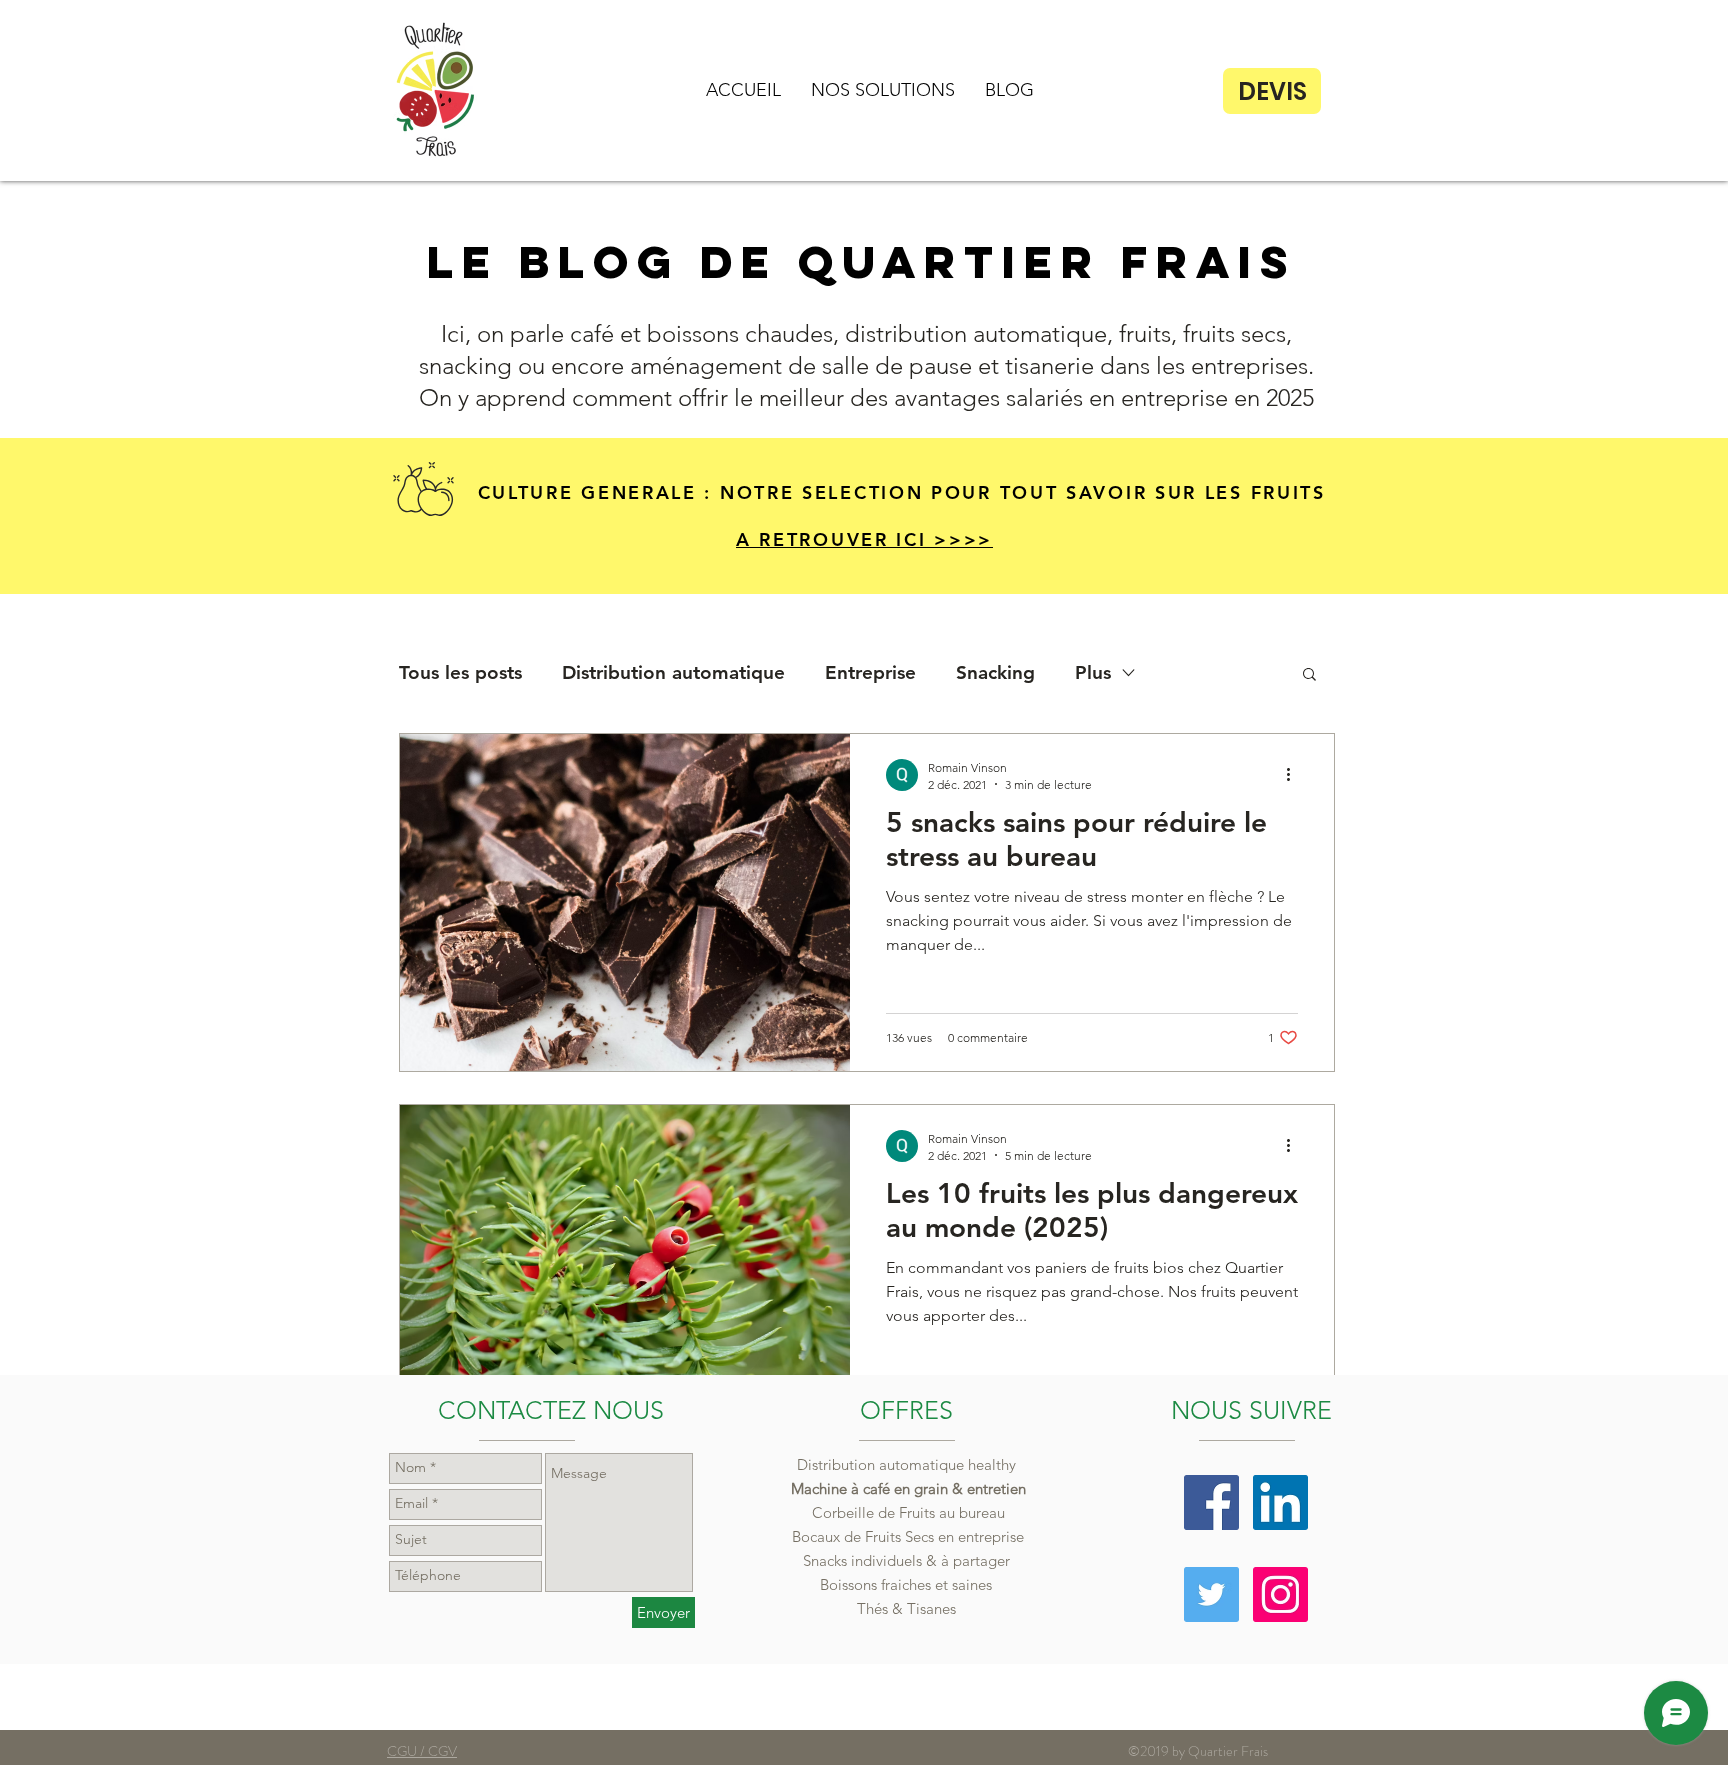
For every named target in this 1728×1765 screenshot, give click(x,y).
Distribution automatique (673, 672)
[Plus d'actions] (1295, 775)
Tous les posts (460, 672)
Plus (1093, 672)
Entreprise (870, 672)
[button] (883, 90)
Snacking (995, 672)
